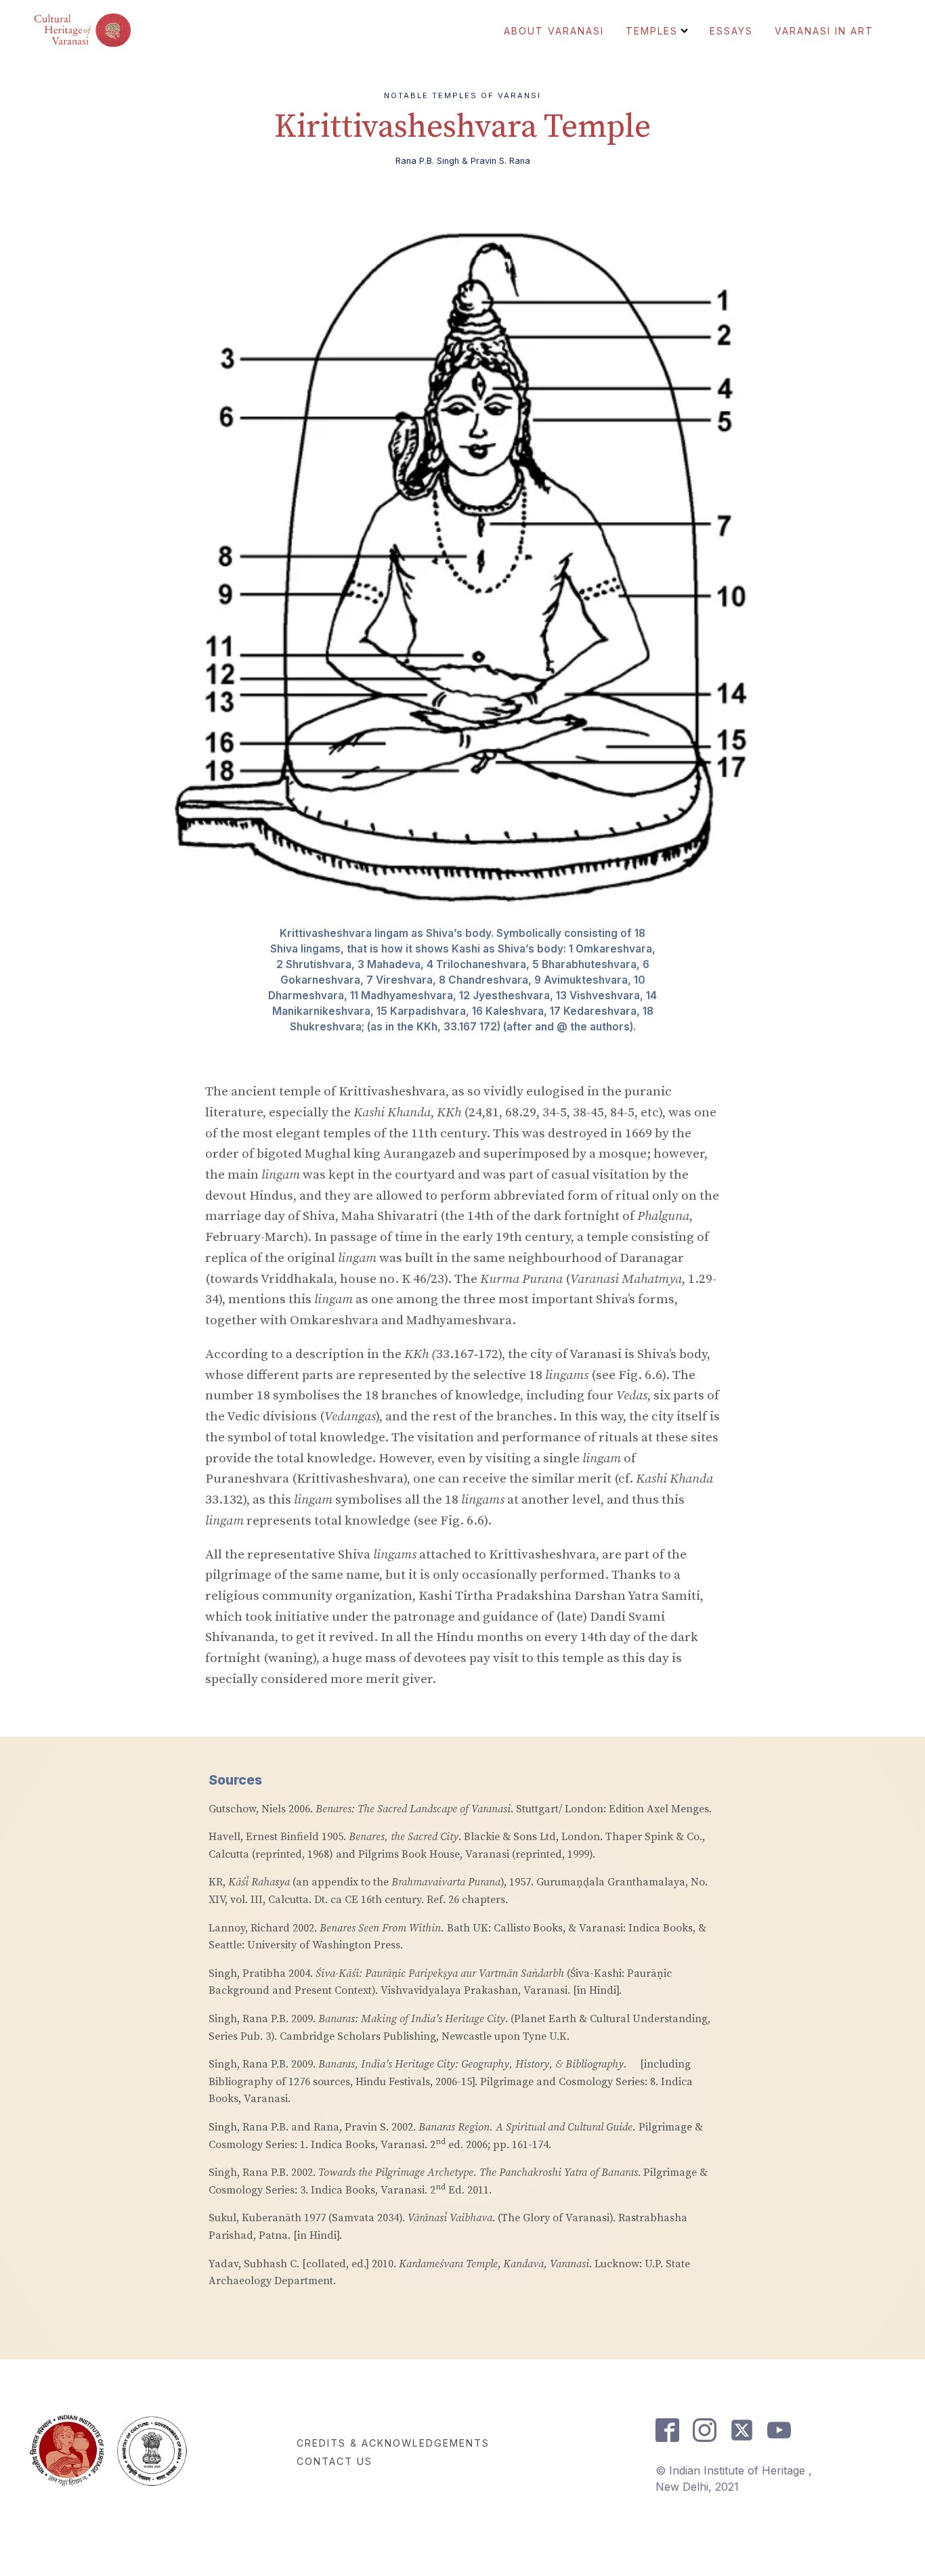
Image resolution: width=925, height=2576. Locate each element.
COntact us (335, 2461)
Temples (652, 31)
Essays (731, 31)
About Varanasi (554, 31)
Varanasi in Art (824, 31)
